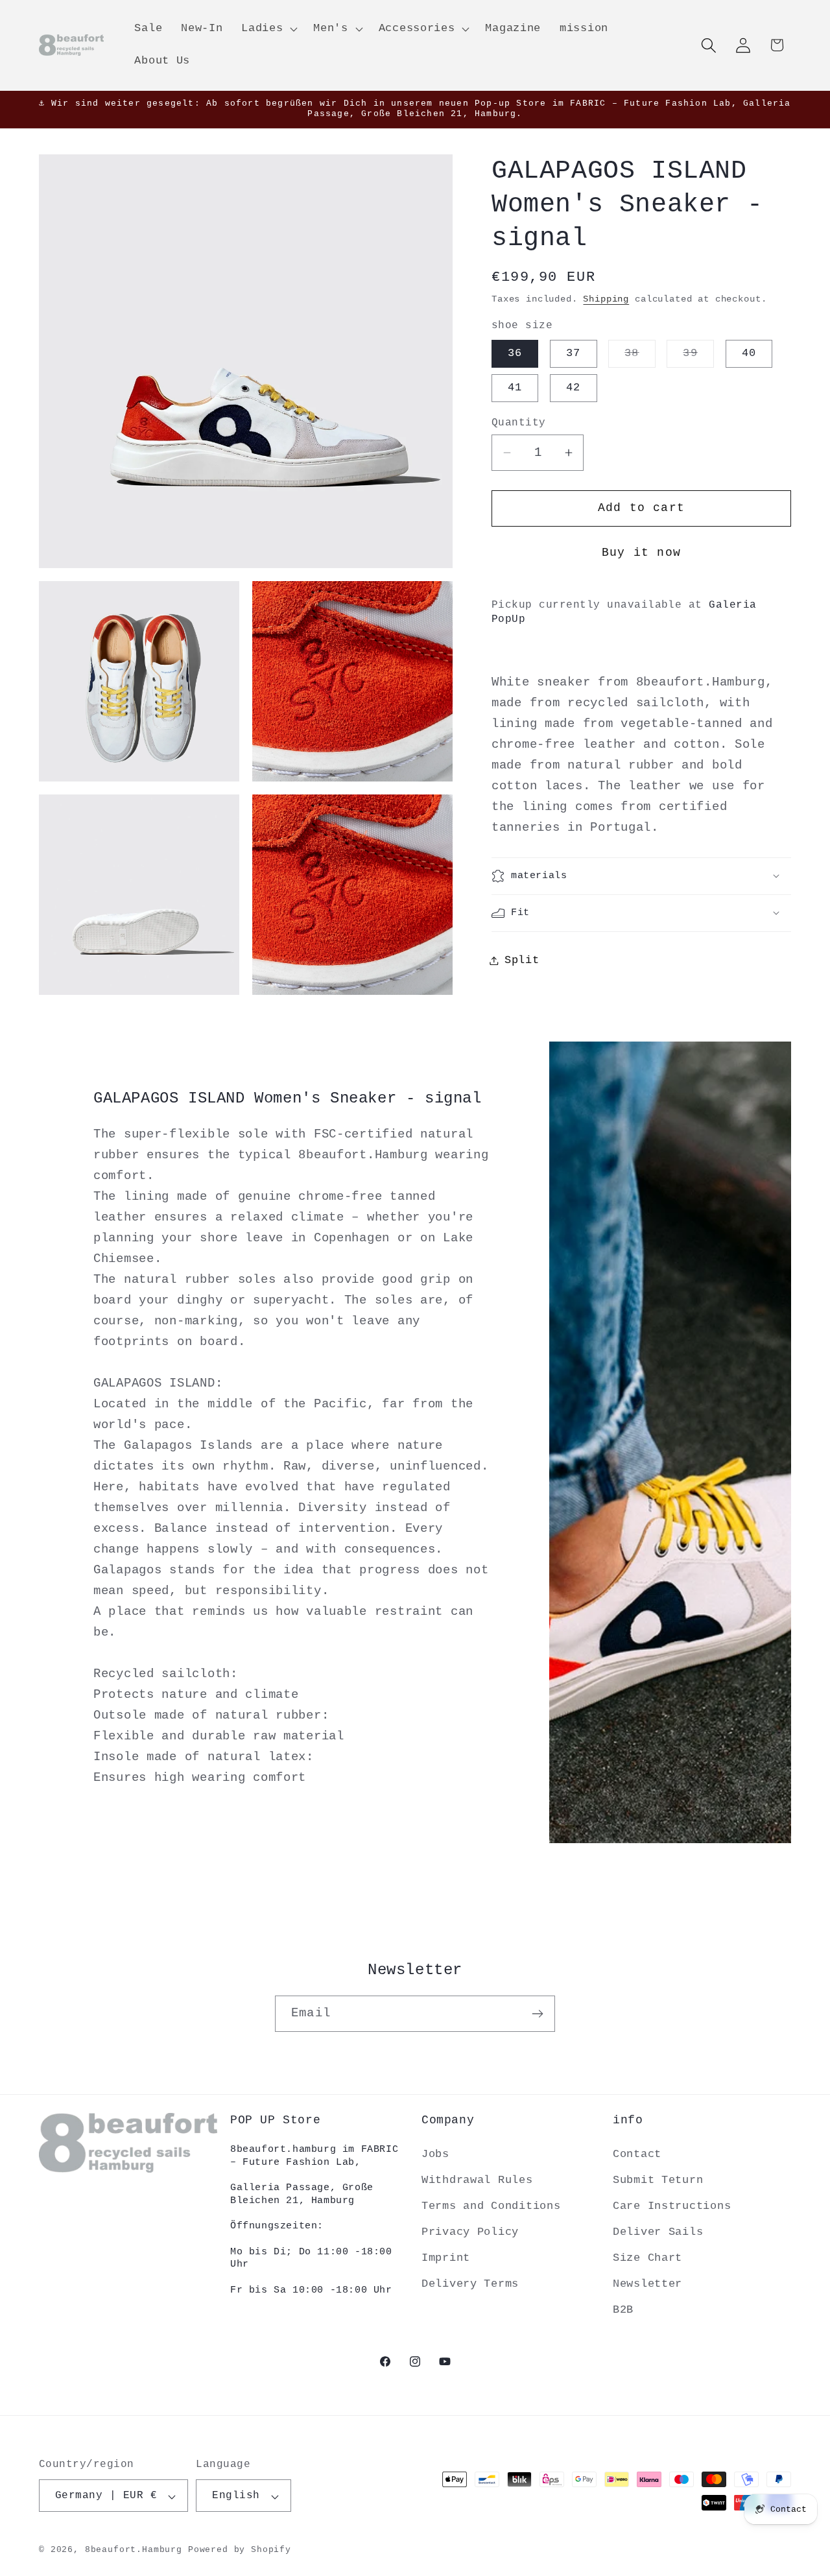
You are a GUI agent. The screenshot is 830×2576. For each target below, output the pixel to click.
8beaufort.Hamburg (134, 2550)
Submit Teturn (658, 2180)
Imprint (446, 2258)
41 (515, 388)
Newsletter (647, 2284)
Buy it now (641, 553)
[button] (268, 29)
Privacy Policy (470, 2232)
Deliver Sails (658, 2232)
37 (573, 353)
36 (515, 353)
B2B (623, 2310)
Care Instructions (672, 2206)
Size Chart (647, 2258)
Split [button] (522, 960)
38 (640, 357)
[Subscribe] (537, 2014)
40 (749, 353)
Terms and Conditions (491, 2206)
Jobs (435, 2154)
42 (573, 388)
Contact (637, 2154)
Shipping (606, 299)
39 (698, 357)
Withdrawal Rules (477, 2180)
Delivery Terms (470, 2284)
